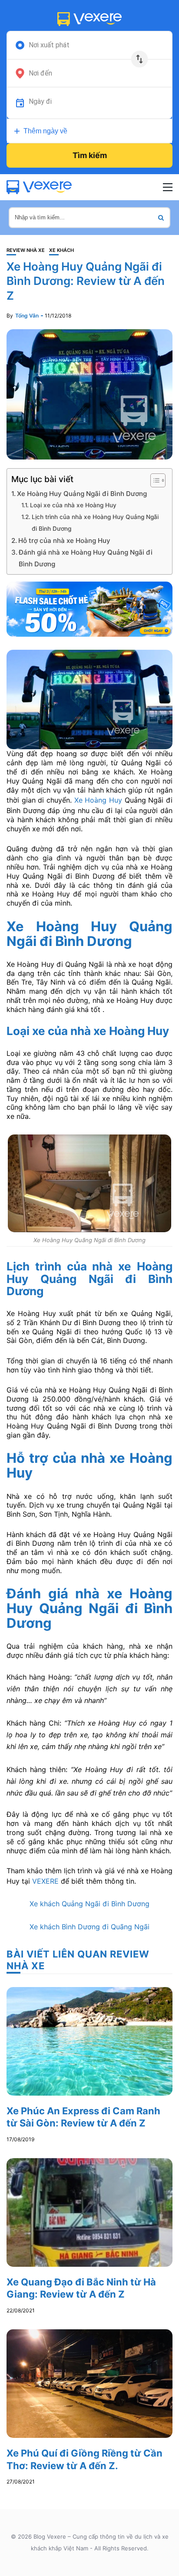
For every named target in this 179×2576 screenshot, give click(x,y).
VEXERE (44, 1881)
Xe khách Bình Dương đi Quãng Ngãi (89, 1927)
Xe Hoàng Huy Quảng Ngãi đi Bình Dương (82, 494)
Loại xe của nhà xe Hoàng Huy (73, 505)
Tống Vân (27, 316)
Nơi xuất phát (49, 45)
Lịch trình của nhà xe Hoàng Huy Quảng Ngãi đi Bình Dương (95, 523)
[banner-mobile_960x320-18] (89, 608)
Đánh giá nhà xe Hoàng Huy (89, 1601)
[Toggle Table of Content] (154, 480)
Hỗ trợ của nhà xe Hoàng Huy (64, 541)
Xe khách (61, 250)
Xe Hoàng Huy (97, 800)
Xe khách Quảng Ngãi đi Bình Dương (89, 1904)
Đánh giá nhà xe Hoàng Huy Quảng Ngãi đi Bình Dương (86, 558)
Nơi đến (40, 73)
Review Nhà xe (26, 250)
